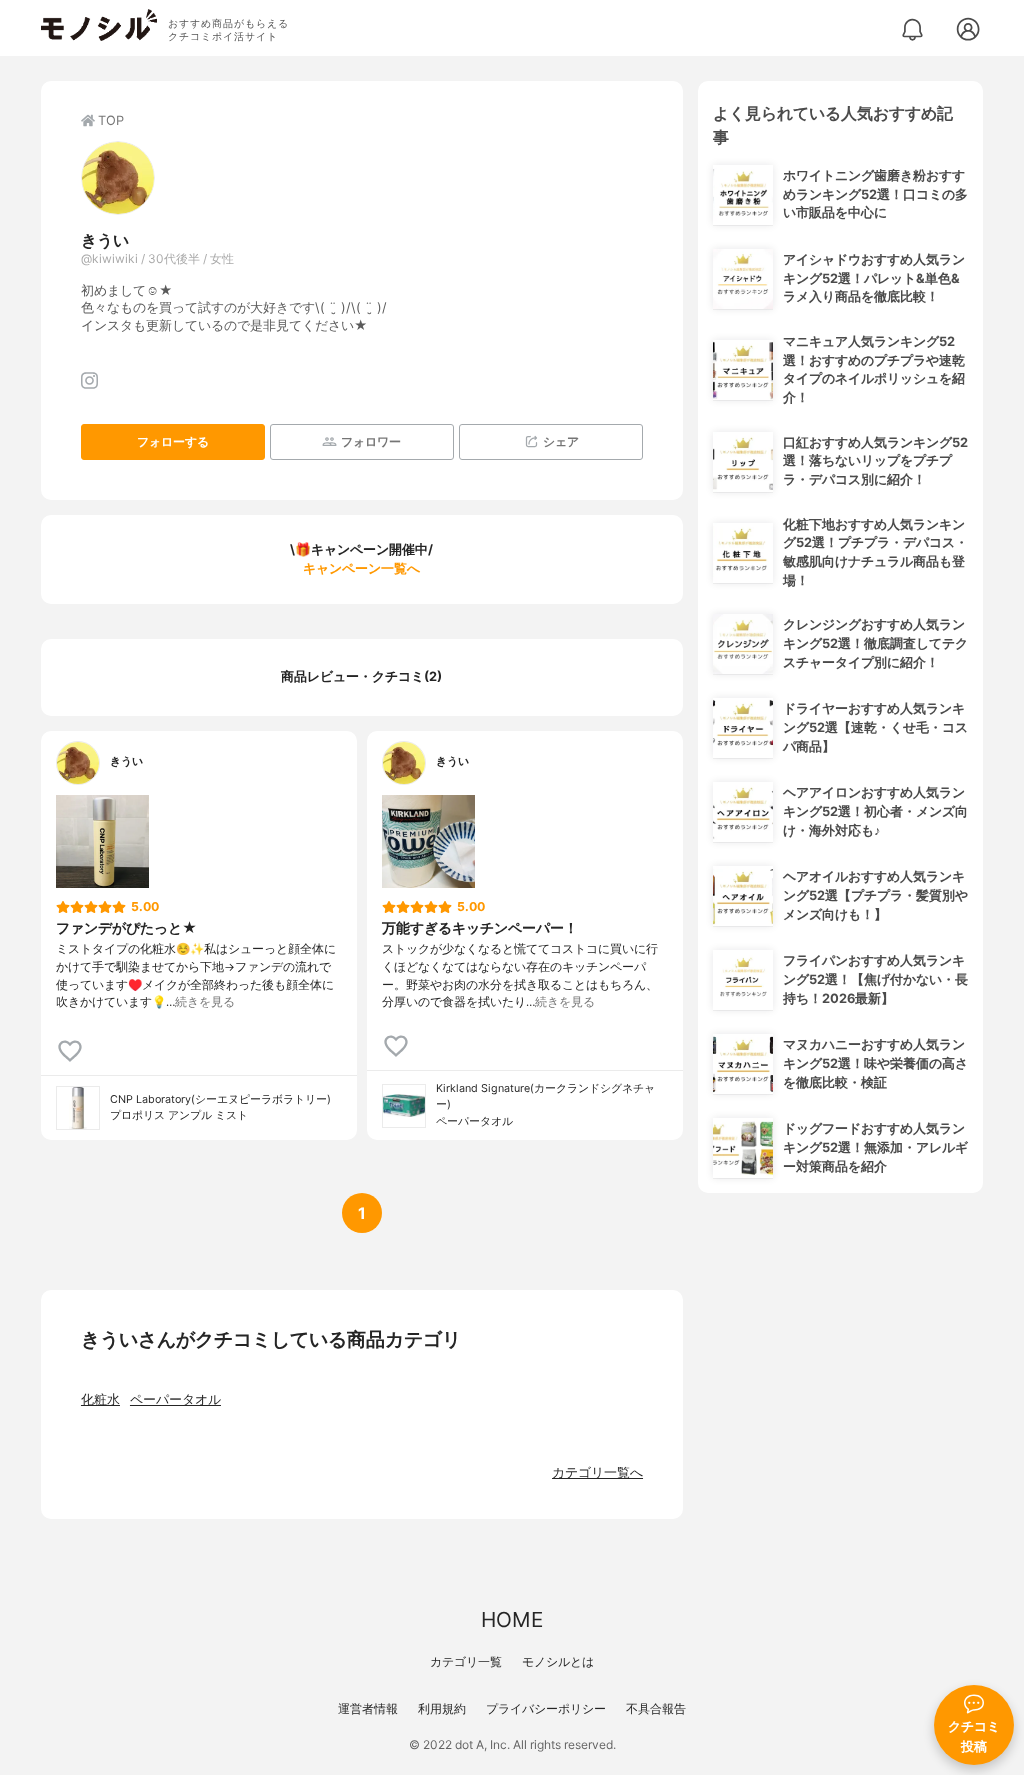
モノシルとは (558, 1661)
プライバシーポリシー (546, 1708)
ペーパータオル (175, 1399)
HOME (512, 1619)
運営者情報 (368, 1708)
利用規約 (442, 1708)
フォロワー (371, 441)
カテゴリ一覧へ (597, 1472)
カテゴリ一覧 (466, 1661)
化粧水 (100, 1399)
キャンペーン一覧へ (361, 568)
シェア (561, 441)
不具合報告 (656, 1708)
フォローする (173, 441)
